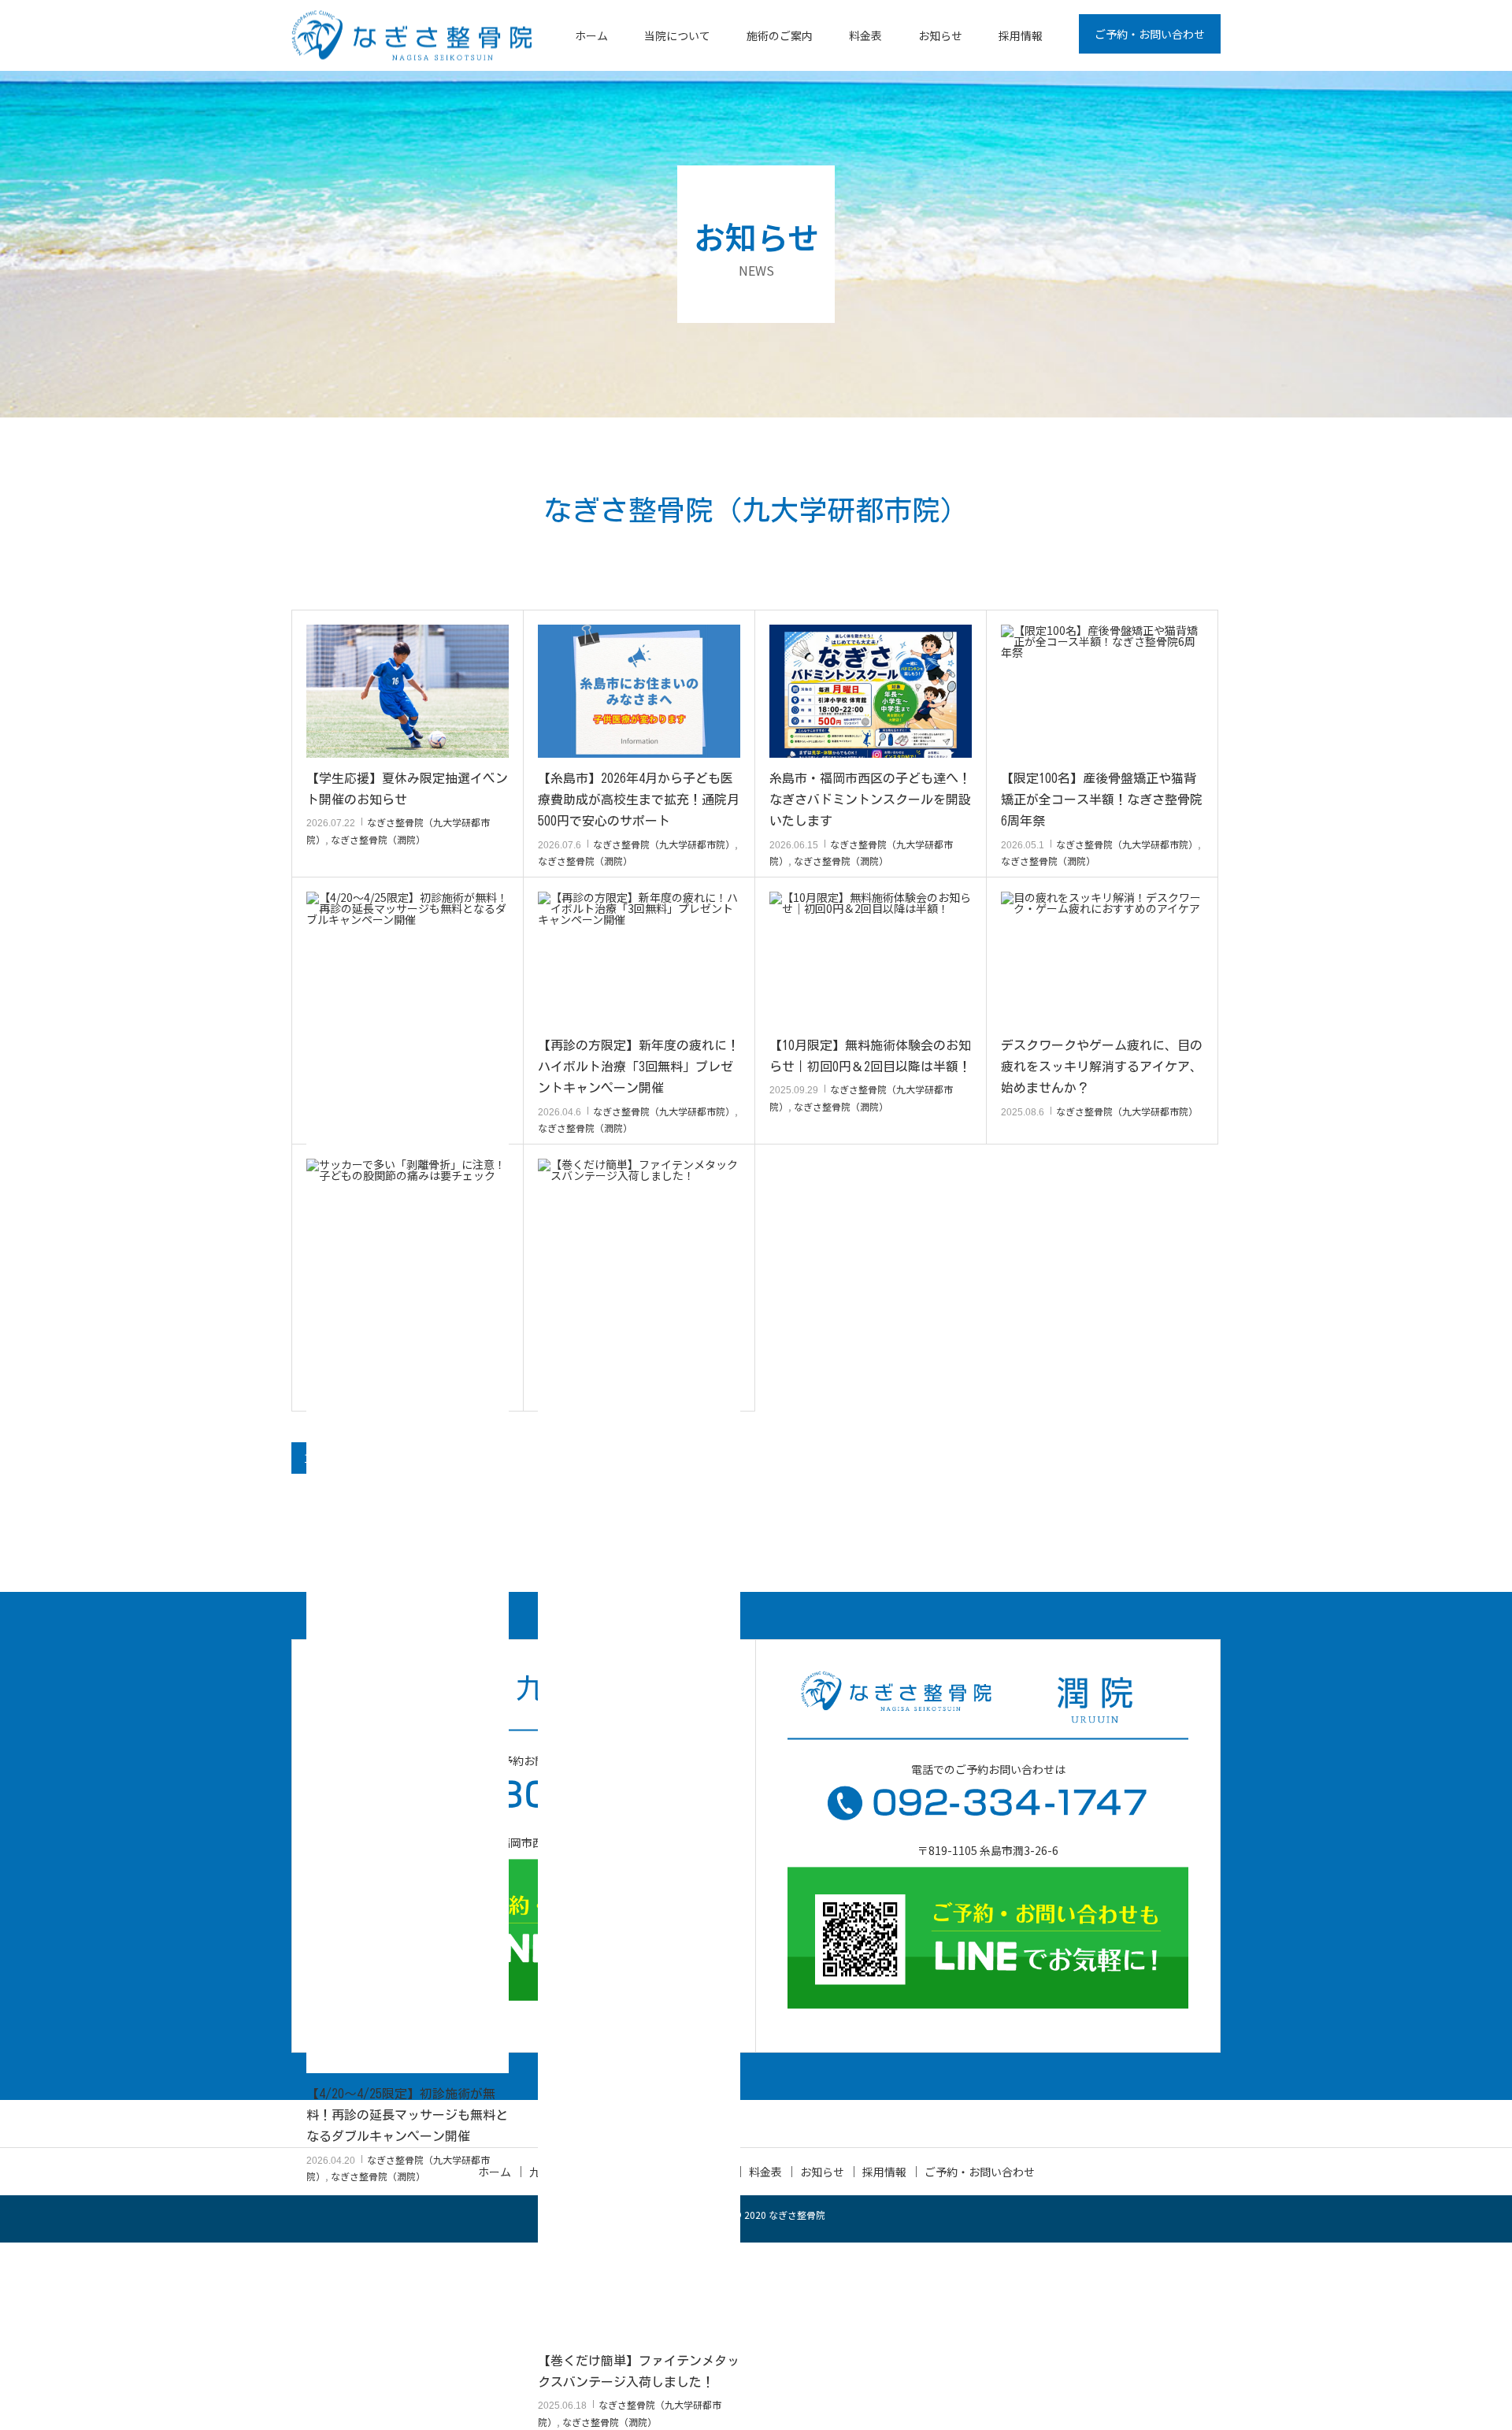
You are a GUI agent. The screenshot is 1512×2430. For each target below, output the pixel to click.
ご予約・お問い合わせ (1150, 34)
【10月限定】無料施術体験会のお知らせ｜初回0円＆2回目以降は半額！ (870, 1056)
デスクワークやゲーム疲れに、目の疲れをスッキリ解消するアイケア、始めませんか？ (1102, 1067)
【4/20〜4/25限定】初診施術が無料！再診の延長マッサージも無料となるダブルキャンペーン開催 (407, 2115)
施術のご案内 (780, 35)
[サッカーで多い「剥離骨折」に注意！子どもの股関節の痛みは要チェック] (408, 1225)
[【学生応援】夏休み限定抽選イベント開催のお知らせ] (408, 691)
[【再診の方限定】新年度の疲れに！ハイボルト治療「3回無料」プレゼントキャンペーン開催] (639, 958)
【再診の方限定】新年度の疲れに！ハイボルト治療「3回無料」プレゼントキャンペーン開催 (639, 1067)
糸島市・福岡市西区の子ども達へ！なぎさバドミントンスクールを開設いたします (870, 799)
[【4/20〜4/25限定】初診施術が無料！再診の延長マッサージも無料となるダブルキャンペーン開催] (408, 1482)
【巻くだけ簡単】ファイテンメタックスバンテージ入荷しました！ (639, 2371)
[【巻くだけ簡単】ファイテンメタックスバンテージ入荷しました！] (639, 1749)
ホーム (591, 35)
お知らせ (940, 35)
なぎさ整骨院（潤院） (378, 839)
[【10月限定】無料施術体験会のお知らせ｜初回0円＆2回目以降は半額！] (871, 958)
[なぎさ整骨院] (411, 36)
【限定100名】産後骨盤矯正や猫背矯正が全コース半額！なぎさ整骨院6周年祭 (1102, 799)
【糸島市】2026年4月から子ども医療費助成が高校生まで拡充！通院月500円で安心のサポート (639, 799)
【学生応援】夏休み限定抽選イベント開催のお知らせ (407, 789)
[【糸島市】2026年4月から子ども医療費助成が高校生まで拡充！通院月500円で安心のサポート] (639, 691)
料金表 (865, 35)
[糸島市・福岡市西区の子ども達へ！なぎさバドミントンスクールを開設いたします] (871, 691)
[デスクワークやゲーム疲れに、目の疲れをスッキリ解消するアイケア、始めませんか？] (1102, 958)
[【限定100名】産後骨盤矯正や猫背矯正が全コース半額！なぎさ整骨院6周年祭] (1102, 691)
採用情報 (1021, 35)
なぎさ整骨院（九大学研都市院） (664, 844)
